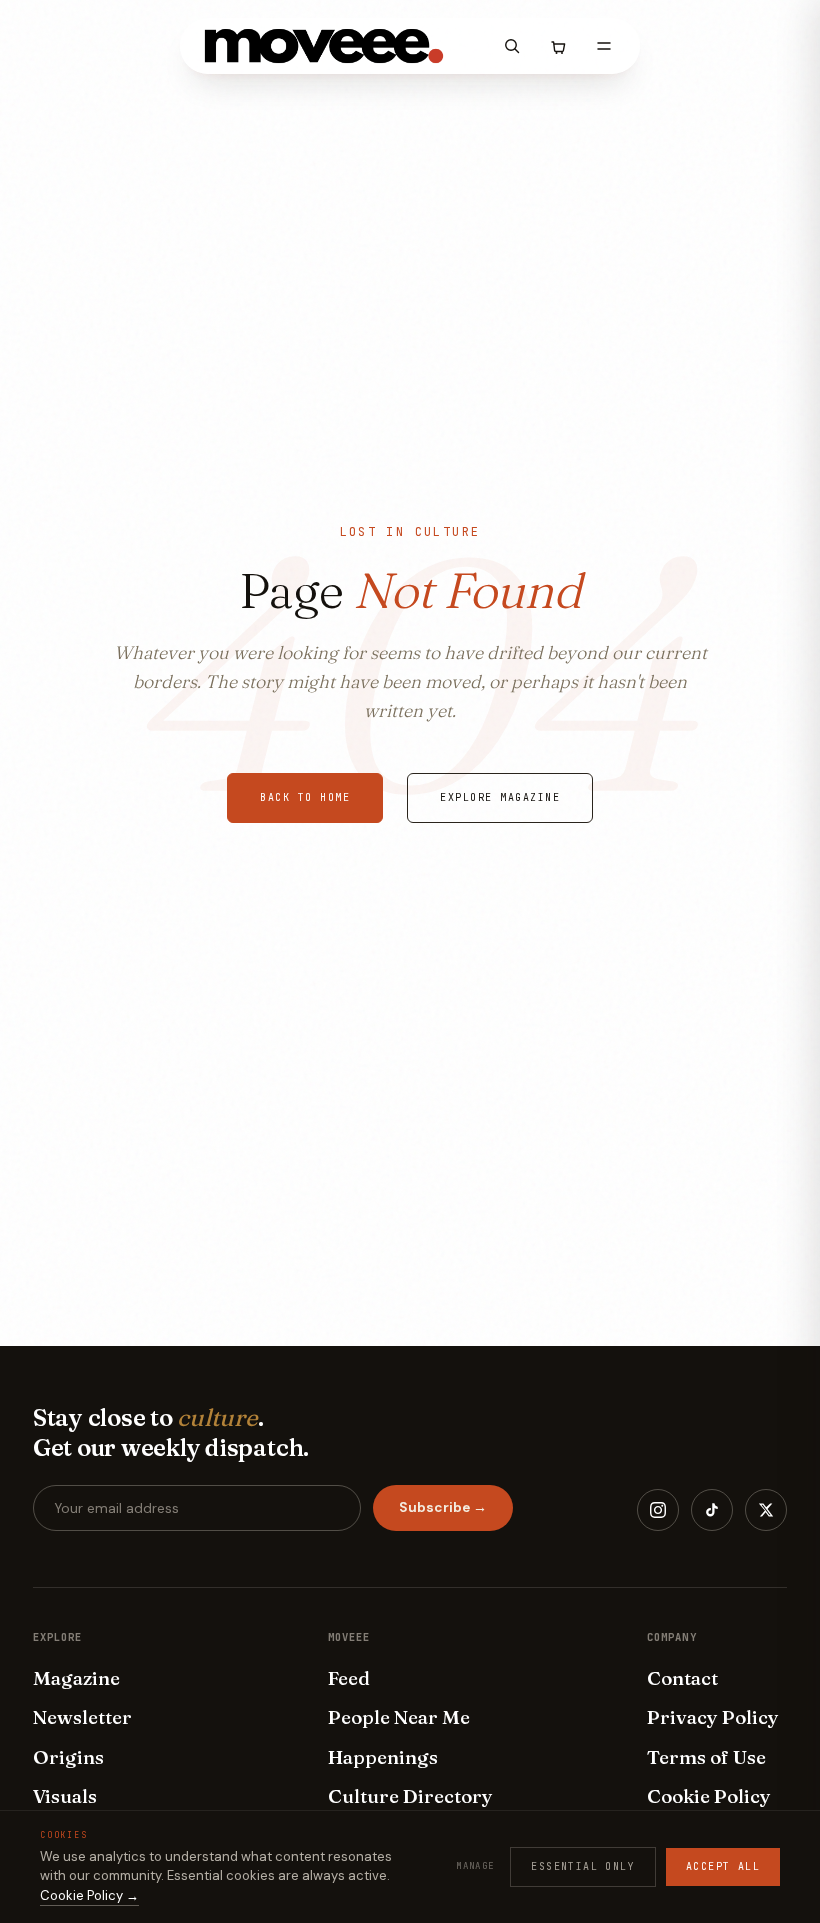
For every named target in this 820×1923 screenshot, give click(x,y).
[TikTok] (712, 1510)
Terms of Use (706, 1757)
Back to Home (305, 797)
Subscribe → (443, 1507)
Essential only (583, 1866)
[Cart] (558, 46)
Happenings (383, 1757)
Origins (68, 1757)
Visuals (65, 1796)
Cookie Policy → (89, 1895)
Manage (475, 1866)
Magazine (76, 1678)
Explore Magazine (500, 797)
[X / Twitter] (766, 1510)
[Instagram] (658, 1510)
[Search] (512, 46)
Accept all (723, 1866)
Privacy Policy (713, 1717)
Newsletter (82, 1717)
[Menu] (604, 46)
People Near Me (399, 1717)
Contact (682, 1678)
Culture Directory (410, 1796)
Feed (349, 1678)
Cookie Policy (709, 1796)
